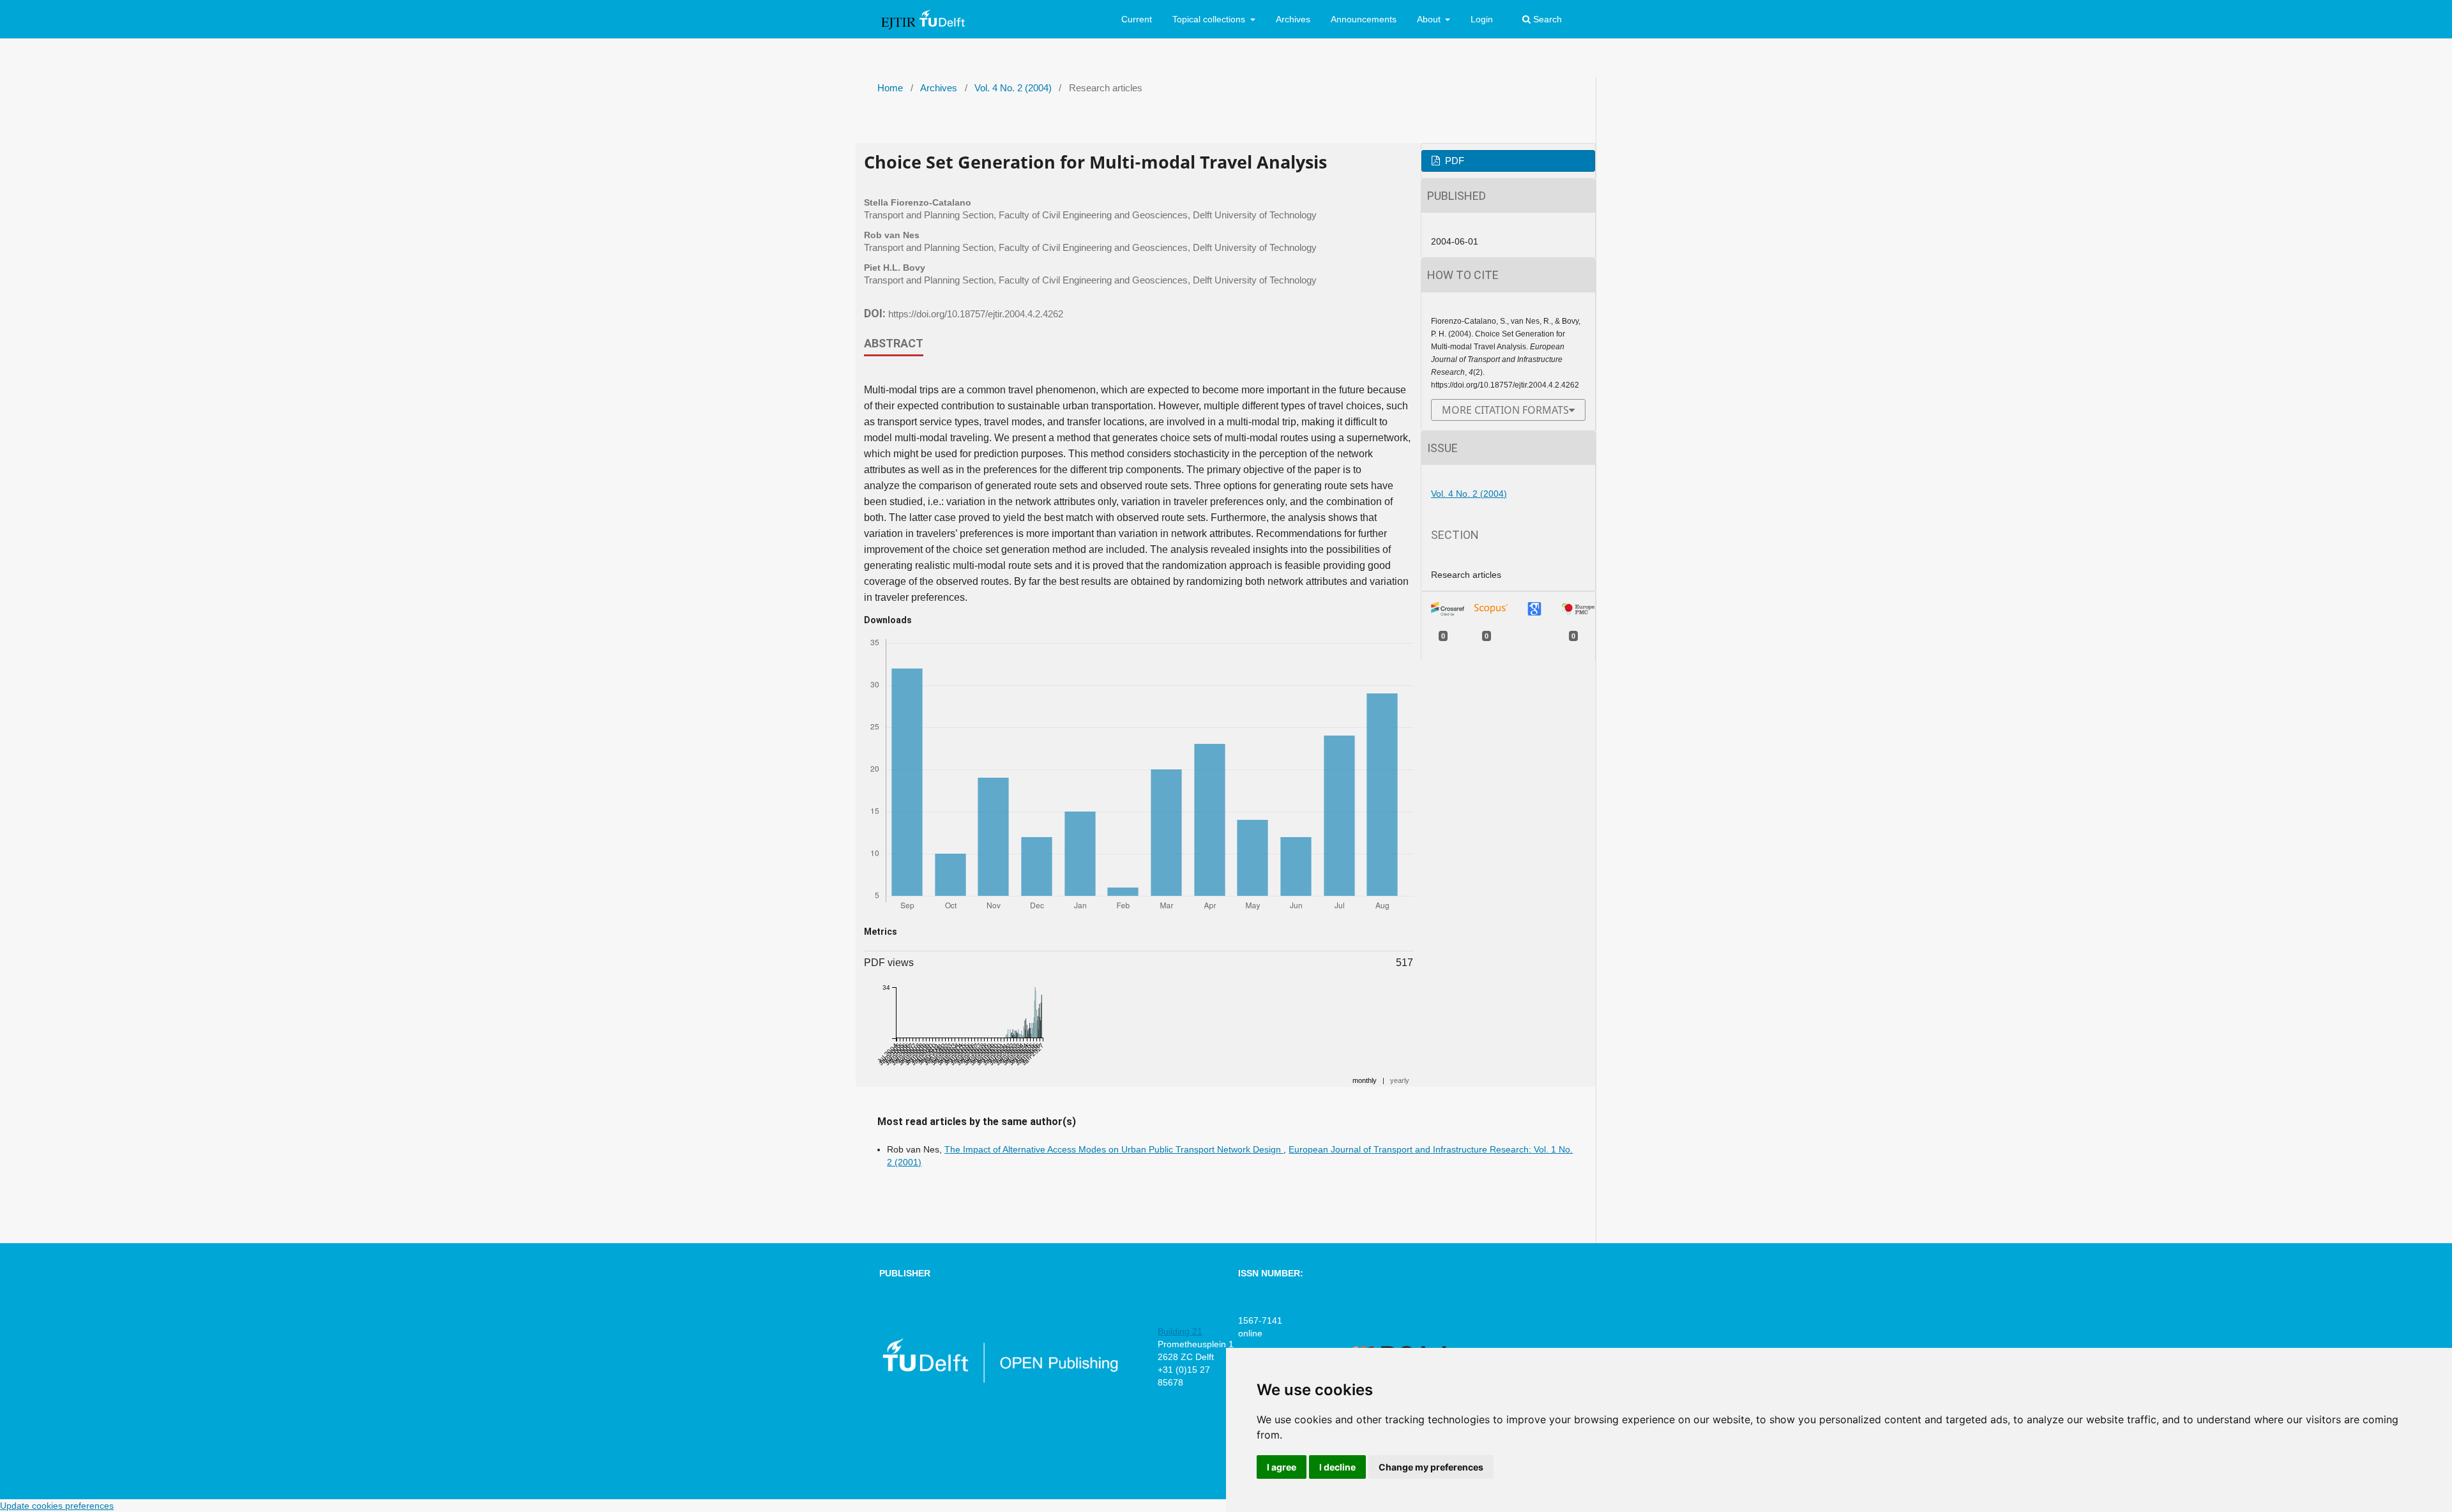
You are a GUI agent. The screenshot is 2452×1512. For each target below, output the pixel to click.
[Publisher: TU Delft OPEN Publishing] (1000, 1380)
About (1430, 19)
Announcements (1364, 19)
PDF (1453, 161)
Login (1482, 19)
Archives (1293, 19)
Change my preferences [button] (1431, 1467)
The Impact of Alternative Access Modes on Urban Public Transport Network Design (1114, 1149)
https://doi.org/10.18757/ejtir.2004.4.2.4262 (976, 314)
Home (890, 88)
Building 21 (1180, 1331)
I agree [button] (1282, 1467)
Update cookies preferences (57, 1506)
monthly (1365, 1080)
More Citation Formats (1505, 410)
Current (1137, 19)
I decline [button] (1337, 1467)
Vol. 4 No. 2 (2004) (1013, 88)
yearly (1400, 1080)
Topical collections (1210, 19)
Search (1546, 19)
